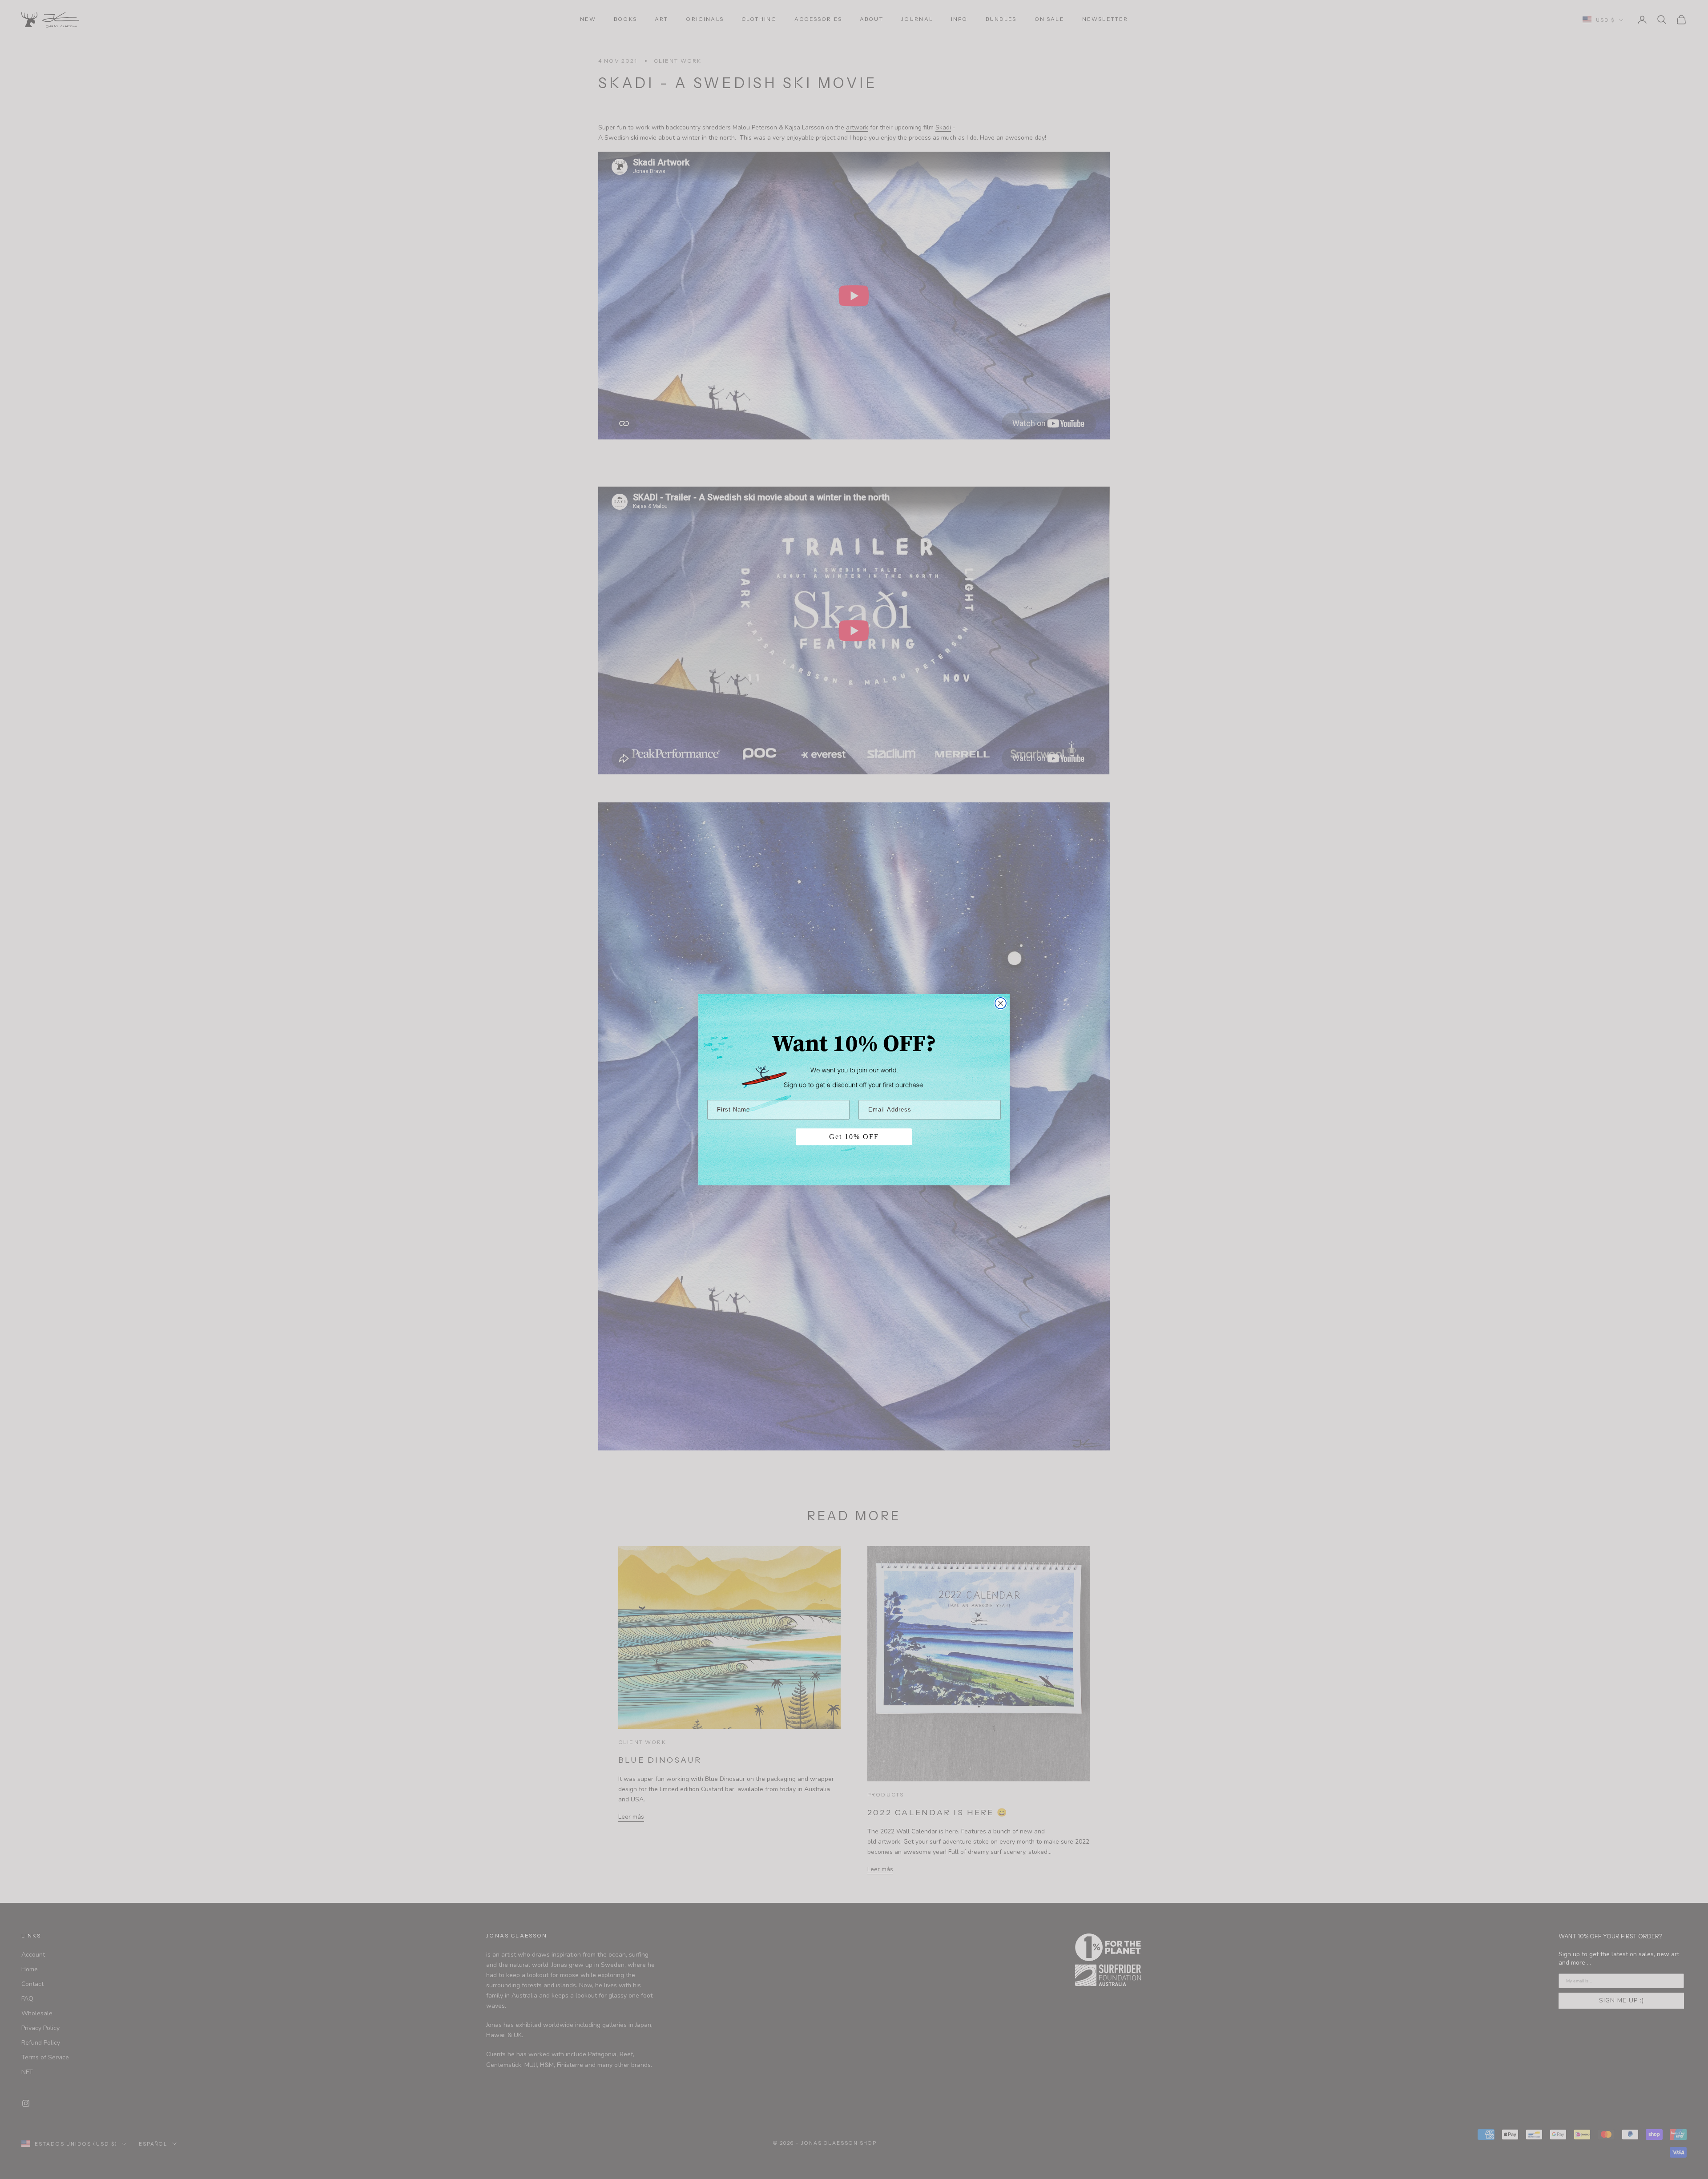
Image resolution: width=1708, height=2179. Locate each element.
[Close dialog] (1001, 1003)
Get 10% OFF (854, 1137)
